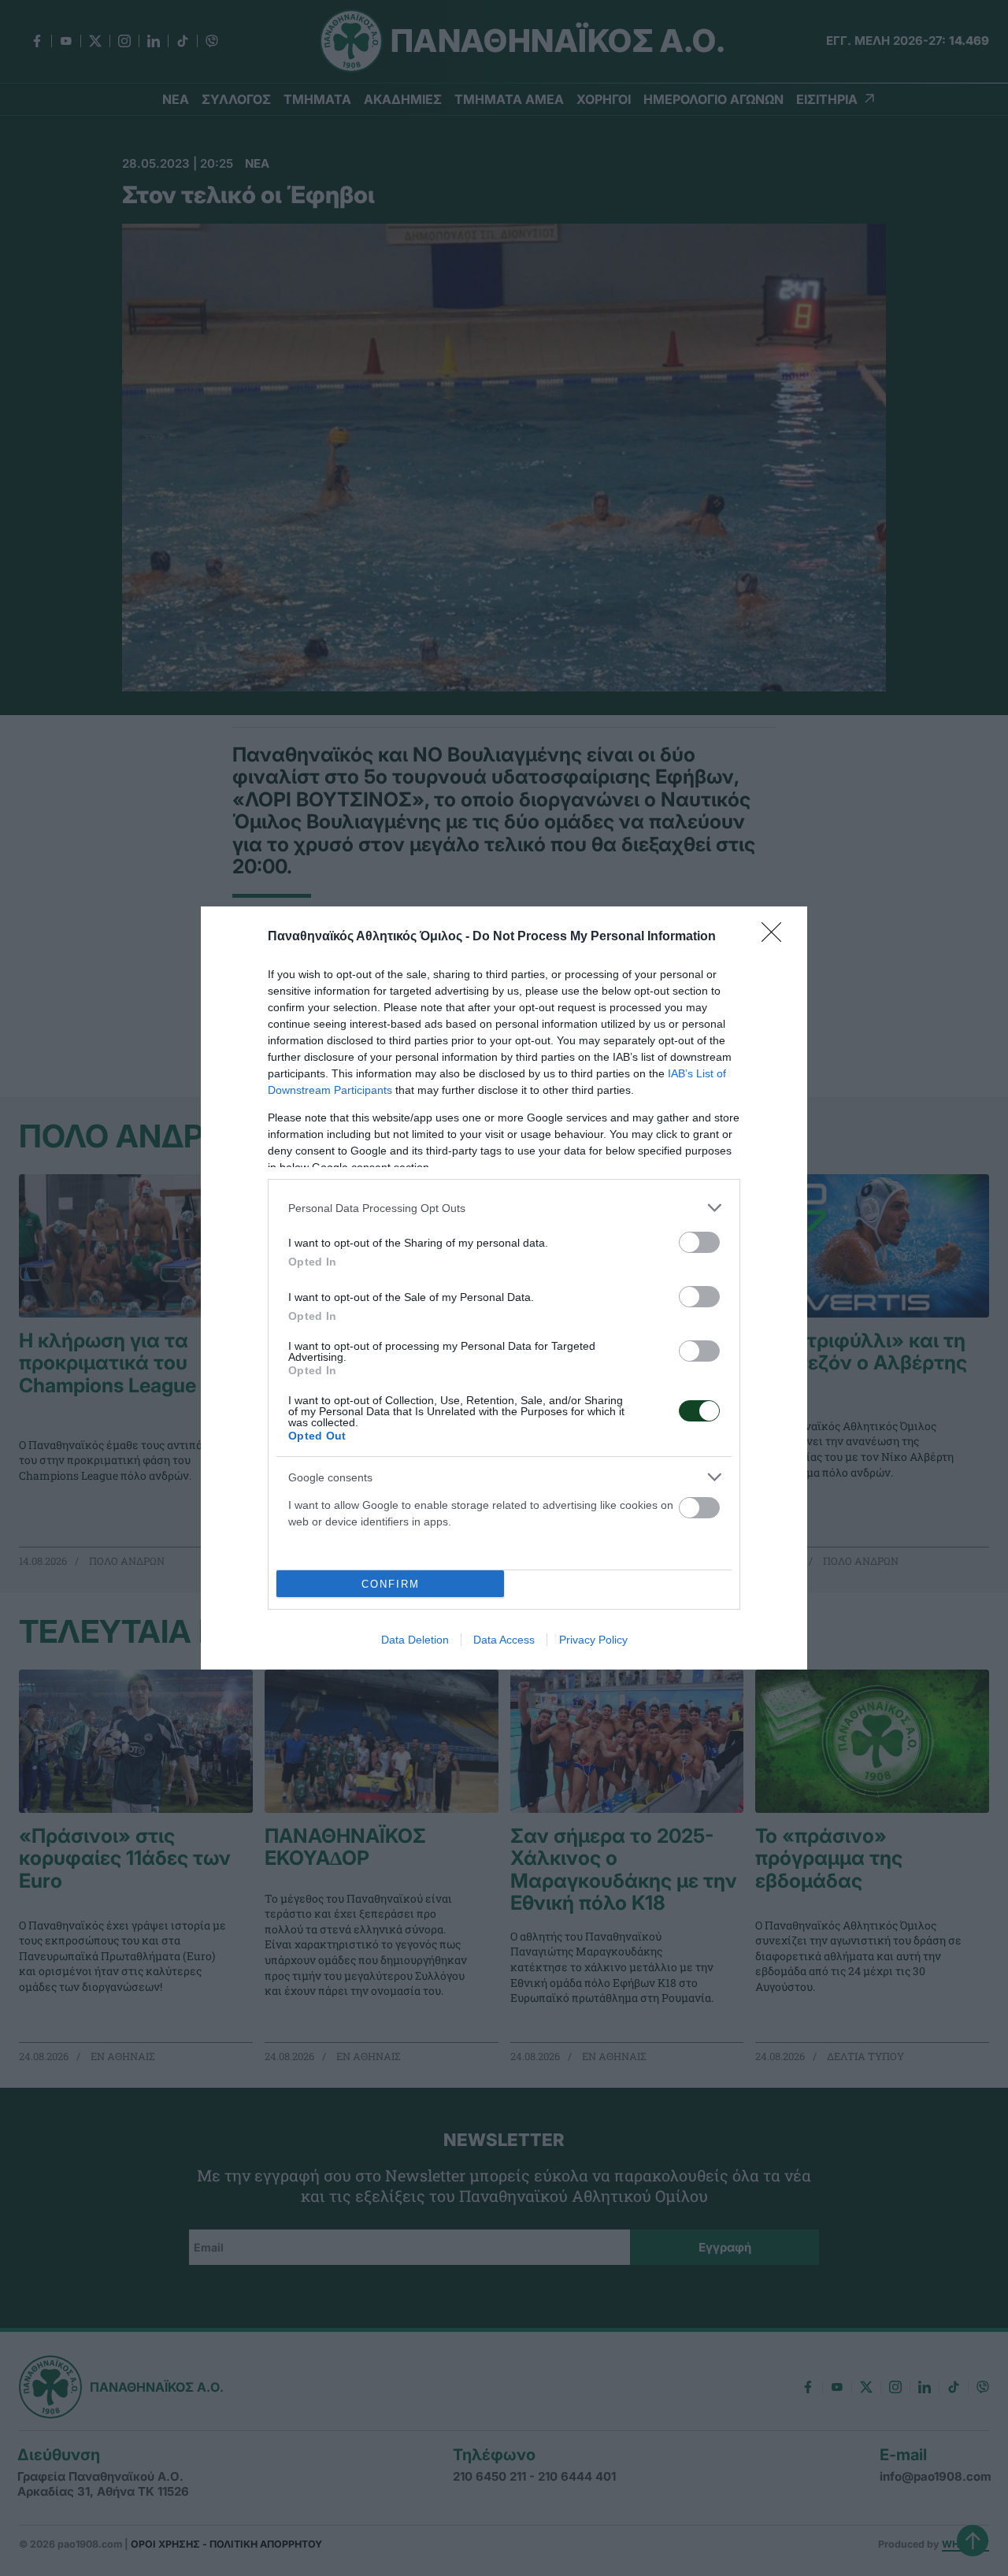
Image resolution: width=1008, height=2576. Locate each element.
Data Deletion (415, 1640)
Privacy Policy (593, 1640)
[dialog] (504, 1288)
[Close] (776, 937)
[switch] (699, 1242)
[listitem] (504, 1208)
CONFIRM (391, 1584)
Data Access (504, 1640)
